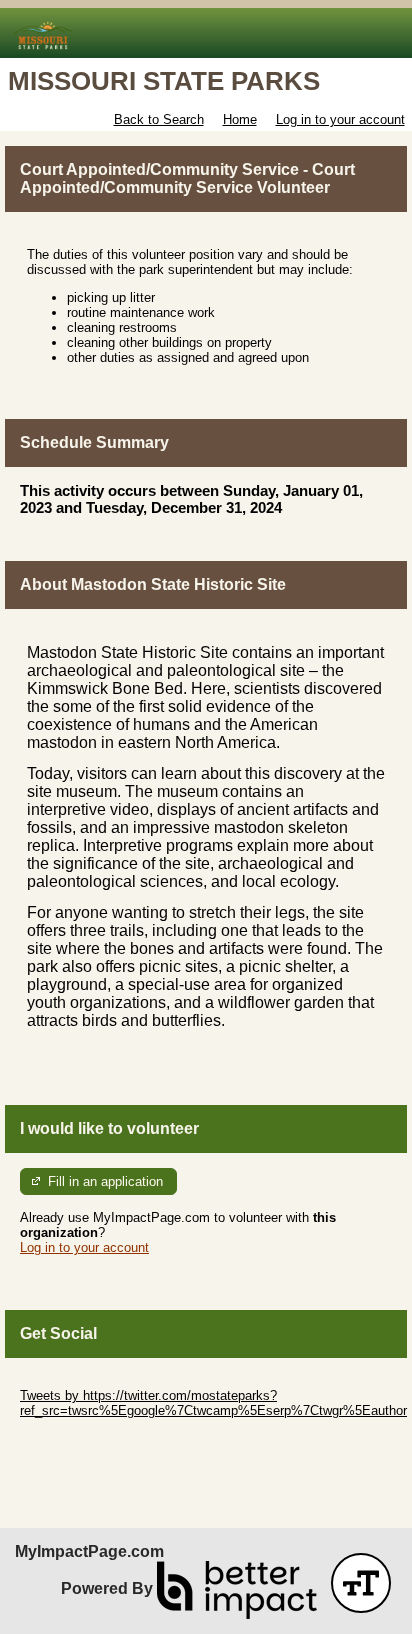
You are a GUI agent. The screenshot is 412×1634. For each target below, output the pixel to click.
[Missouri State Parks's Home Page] (206, 33)
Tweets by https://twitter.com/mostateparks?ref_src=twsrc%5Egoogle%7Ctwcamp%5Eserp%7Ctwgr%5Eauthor (213, 1403)
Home (240, 119)
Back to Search (159, 119)
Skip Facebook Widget (85, 1440)
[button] (361, 1583)
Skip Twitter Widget (76, 1380)
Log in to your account (340, 119)
